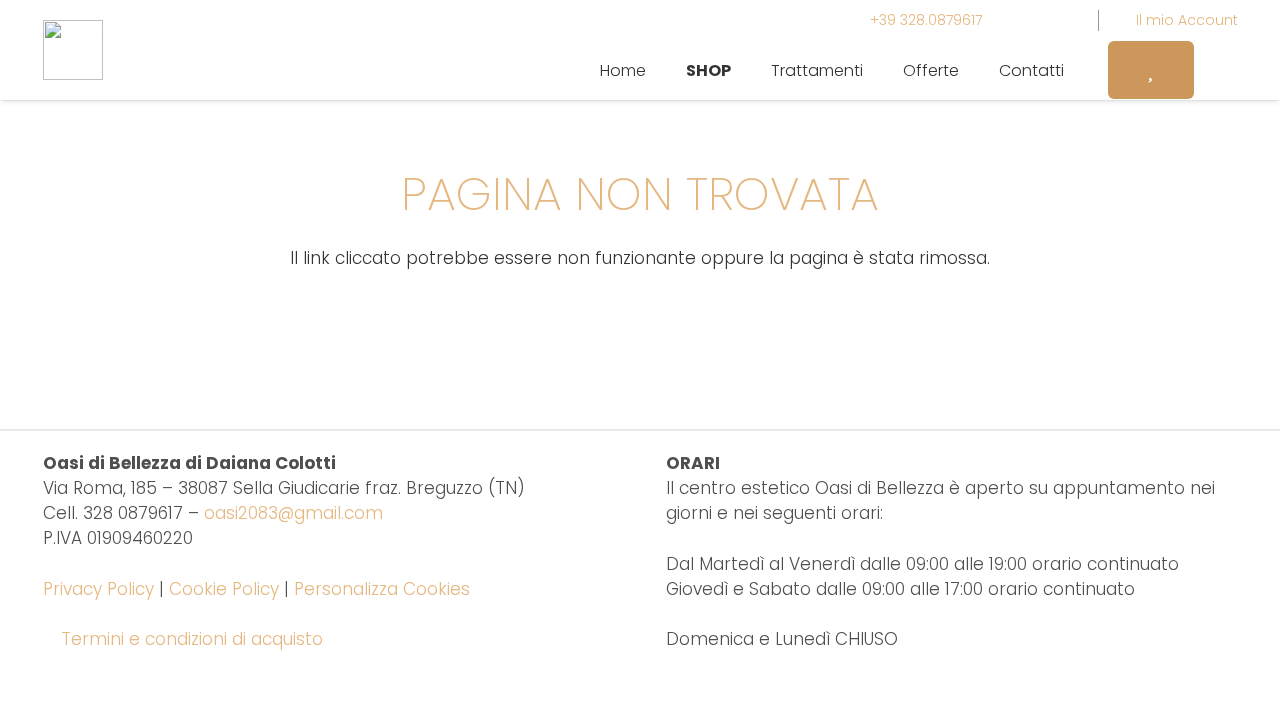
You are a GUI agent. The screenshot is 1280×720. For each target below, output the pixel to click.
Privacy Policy (98, 589)
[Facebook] (1060, 20)
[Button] (1151, 69)
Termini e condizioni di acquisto (192, 639)
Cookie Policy (224, 589)
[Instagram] (1024, 20)
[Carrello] (1216, 70)
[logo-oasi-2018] (73, 50)
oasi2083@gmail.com (293, 513)
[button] (745, 69)
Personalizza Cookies (382, 589)
